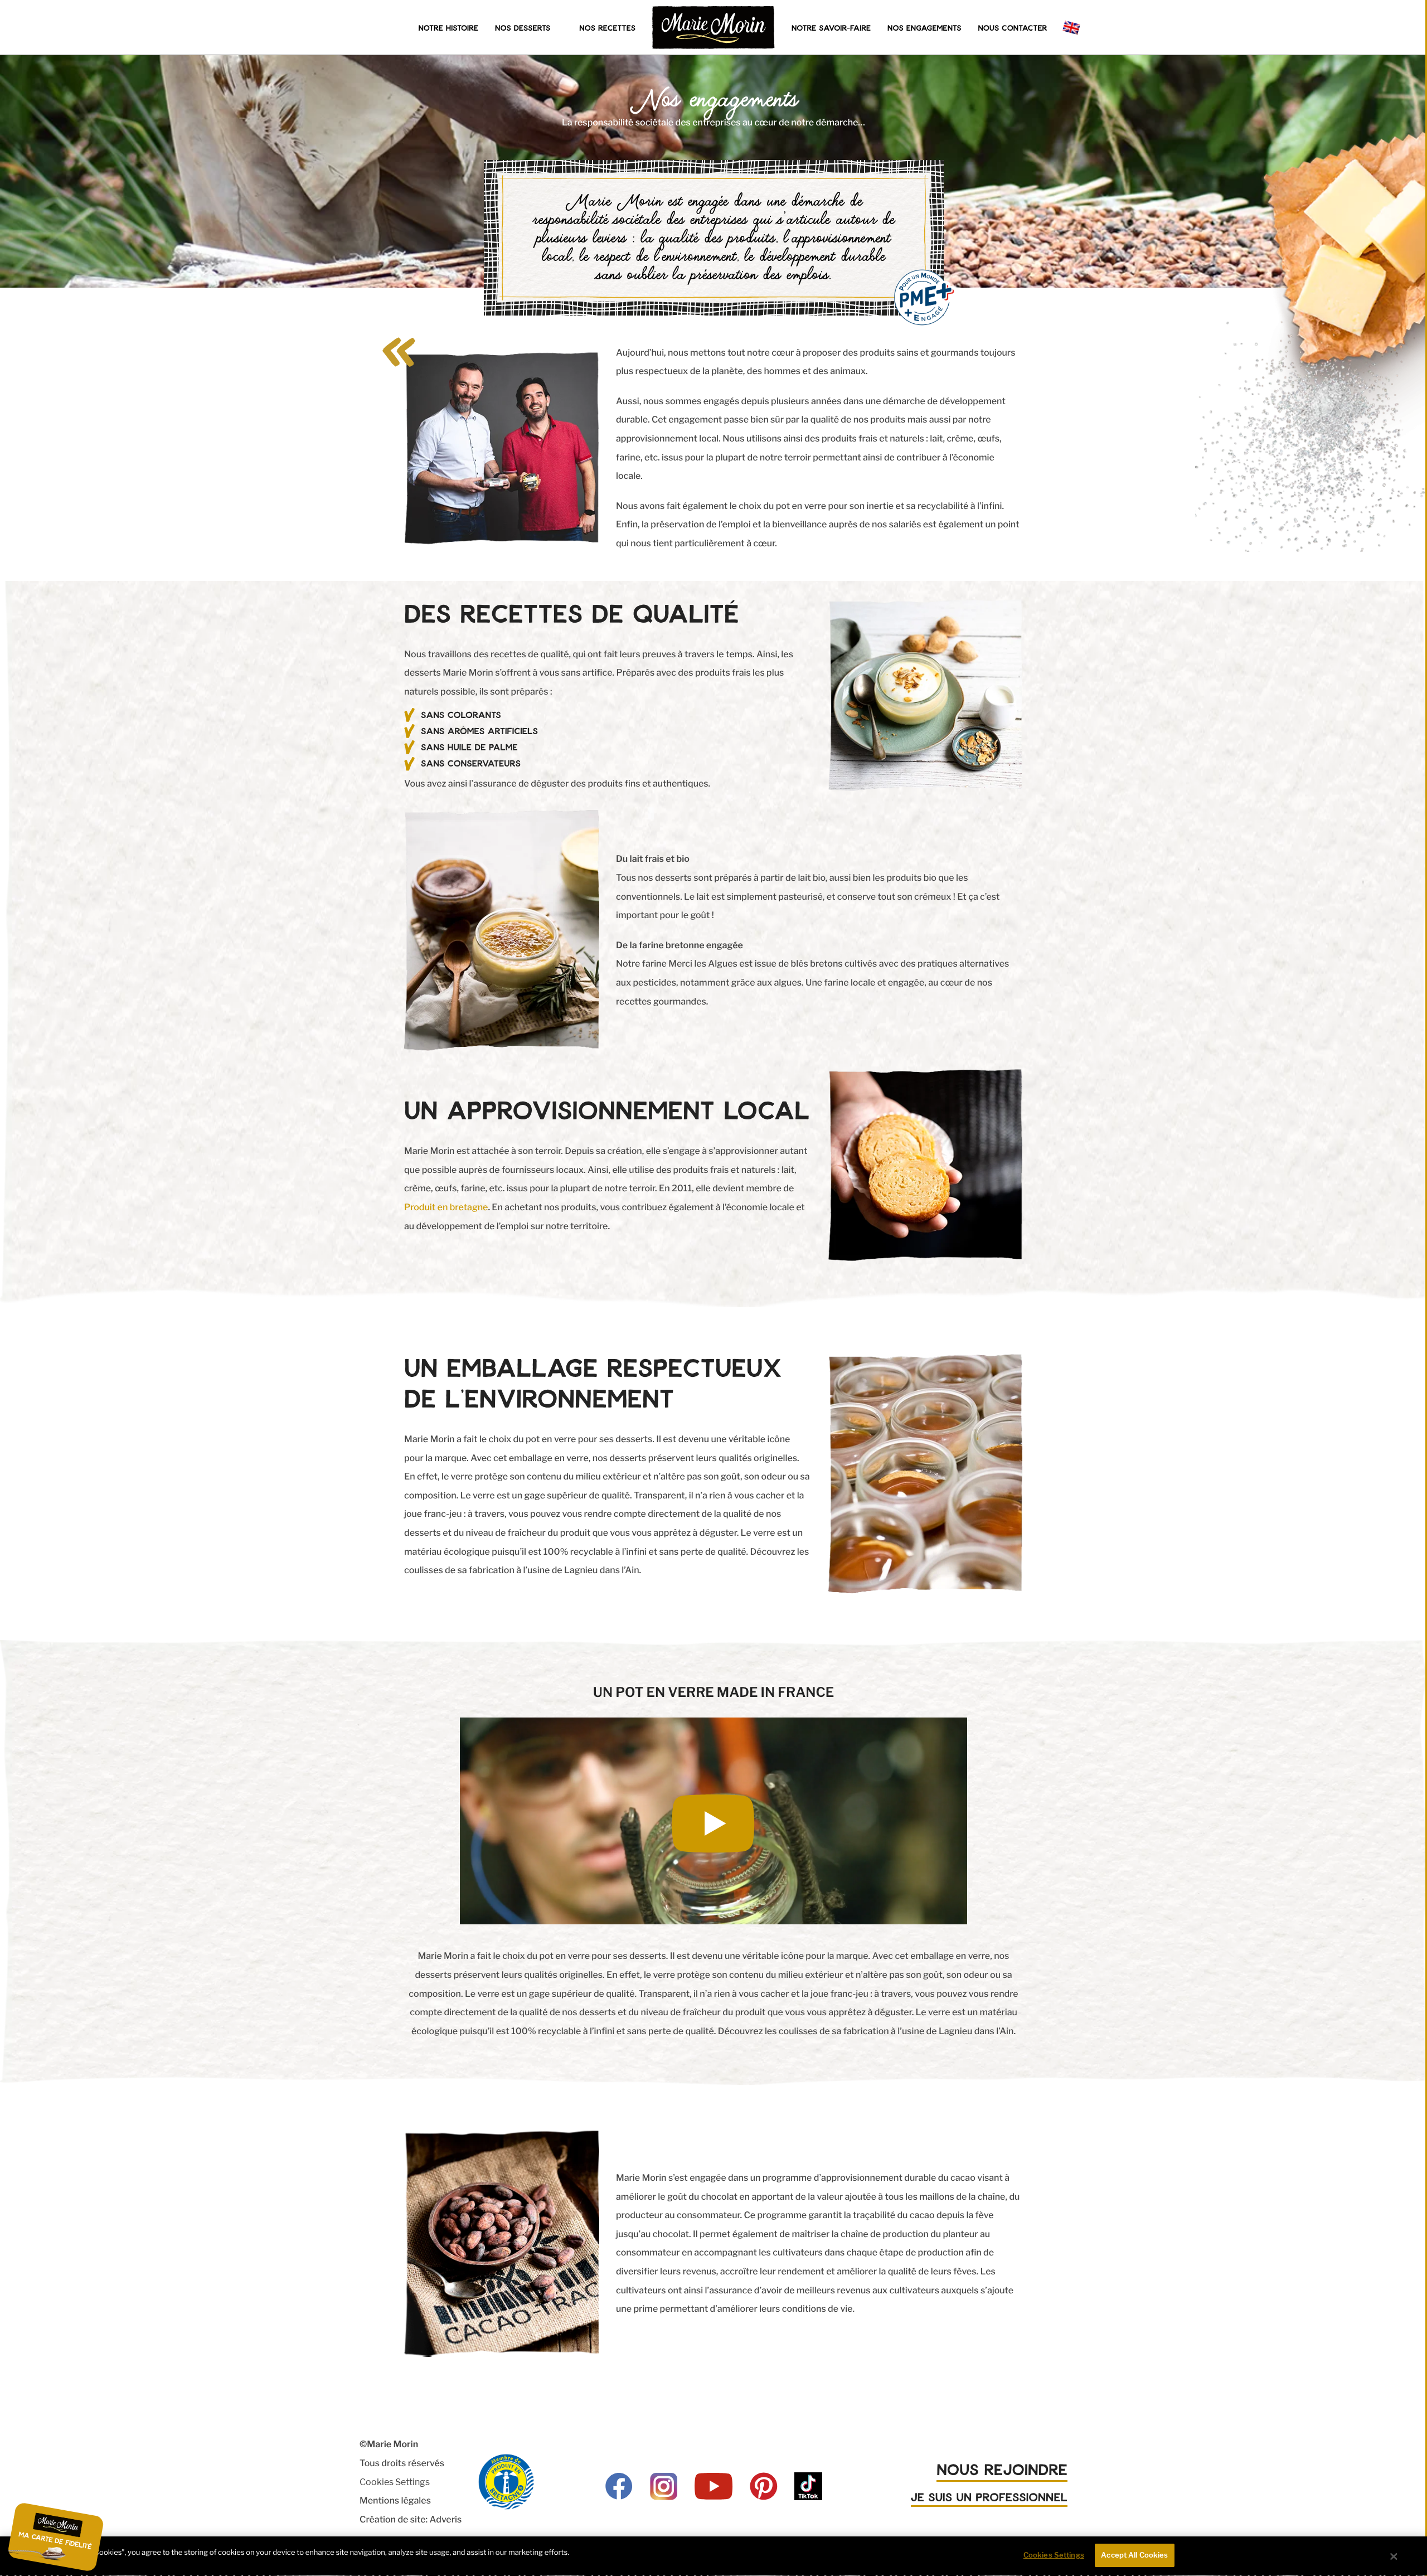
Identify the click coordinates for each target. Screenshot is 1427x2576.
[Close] (1394, 2556)
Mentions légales (395, 2500)
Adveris (445, 2519)
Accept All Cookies (1134, 2555)
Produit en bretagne (446, 1207)
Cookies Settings (395, 2482)
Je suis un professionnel (989, 2497)
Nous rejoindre (1002, 2469)
